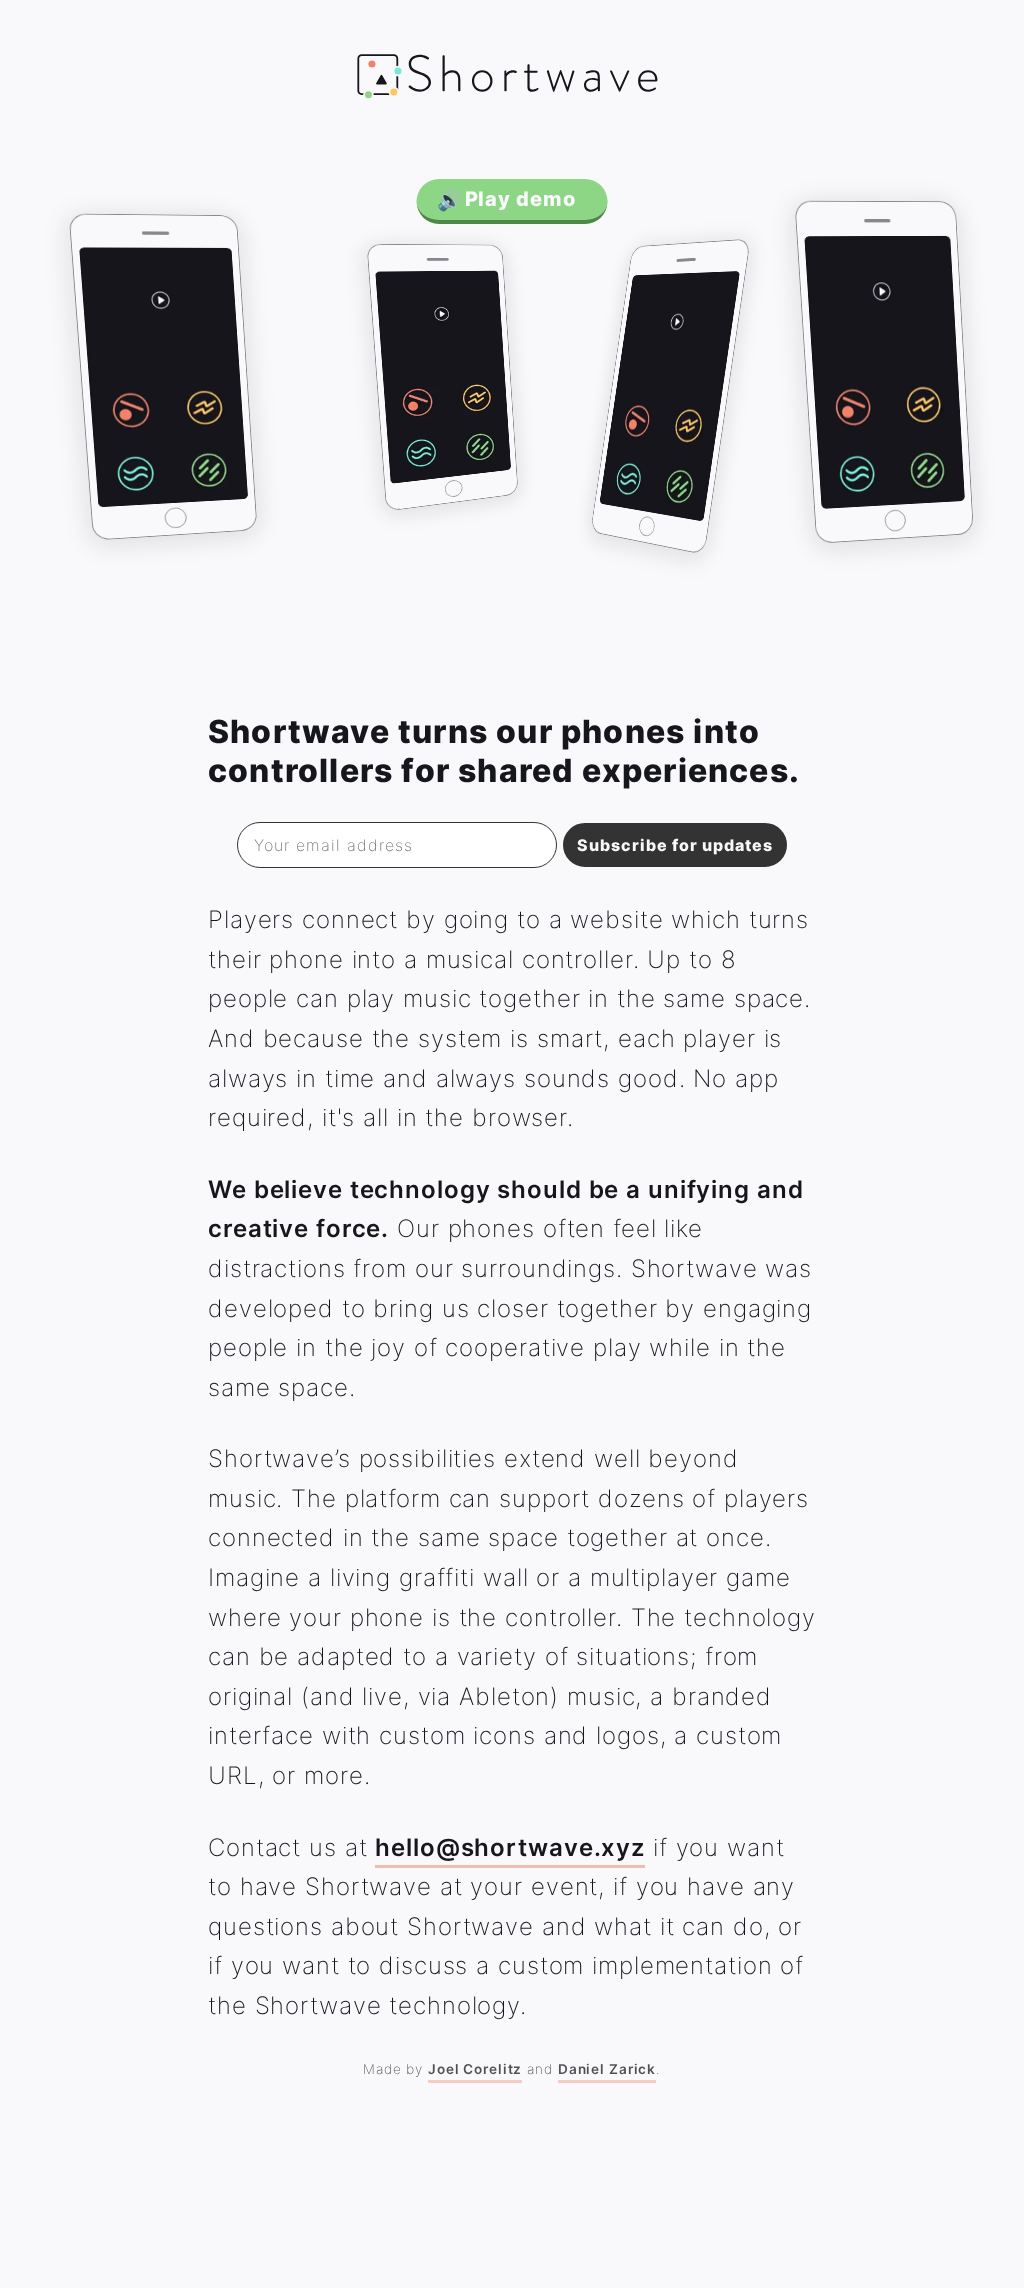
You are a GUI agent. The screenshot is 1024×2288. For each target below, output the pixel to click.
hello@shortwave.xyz (510, 1847)
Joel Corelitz (475, 2069)
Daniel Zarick (607, 2069)
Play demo (506, 199)
